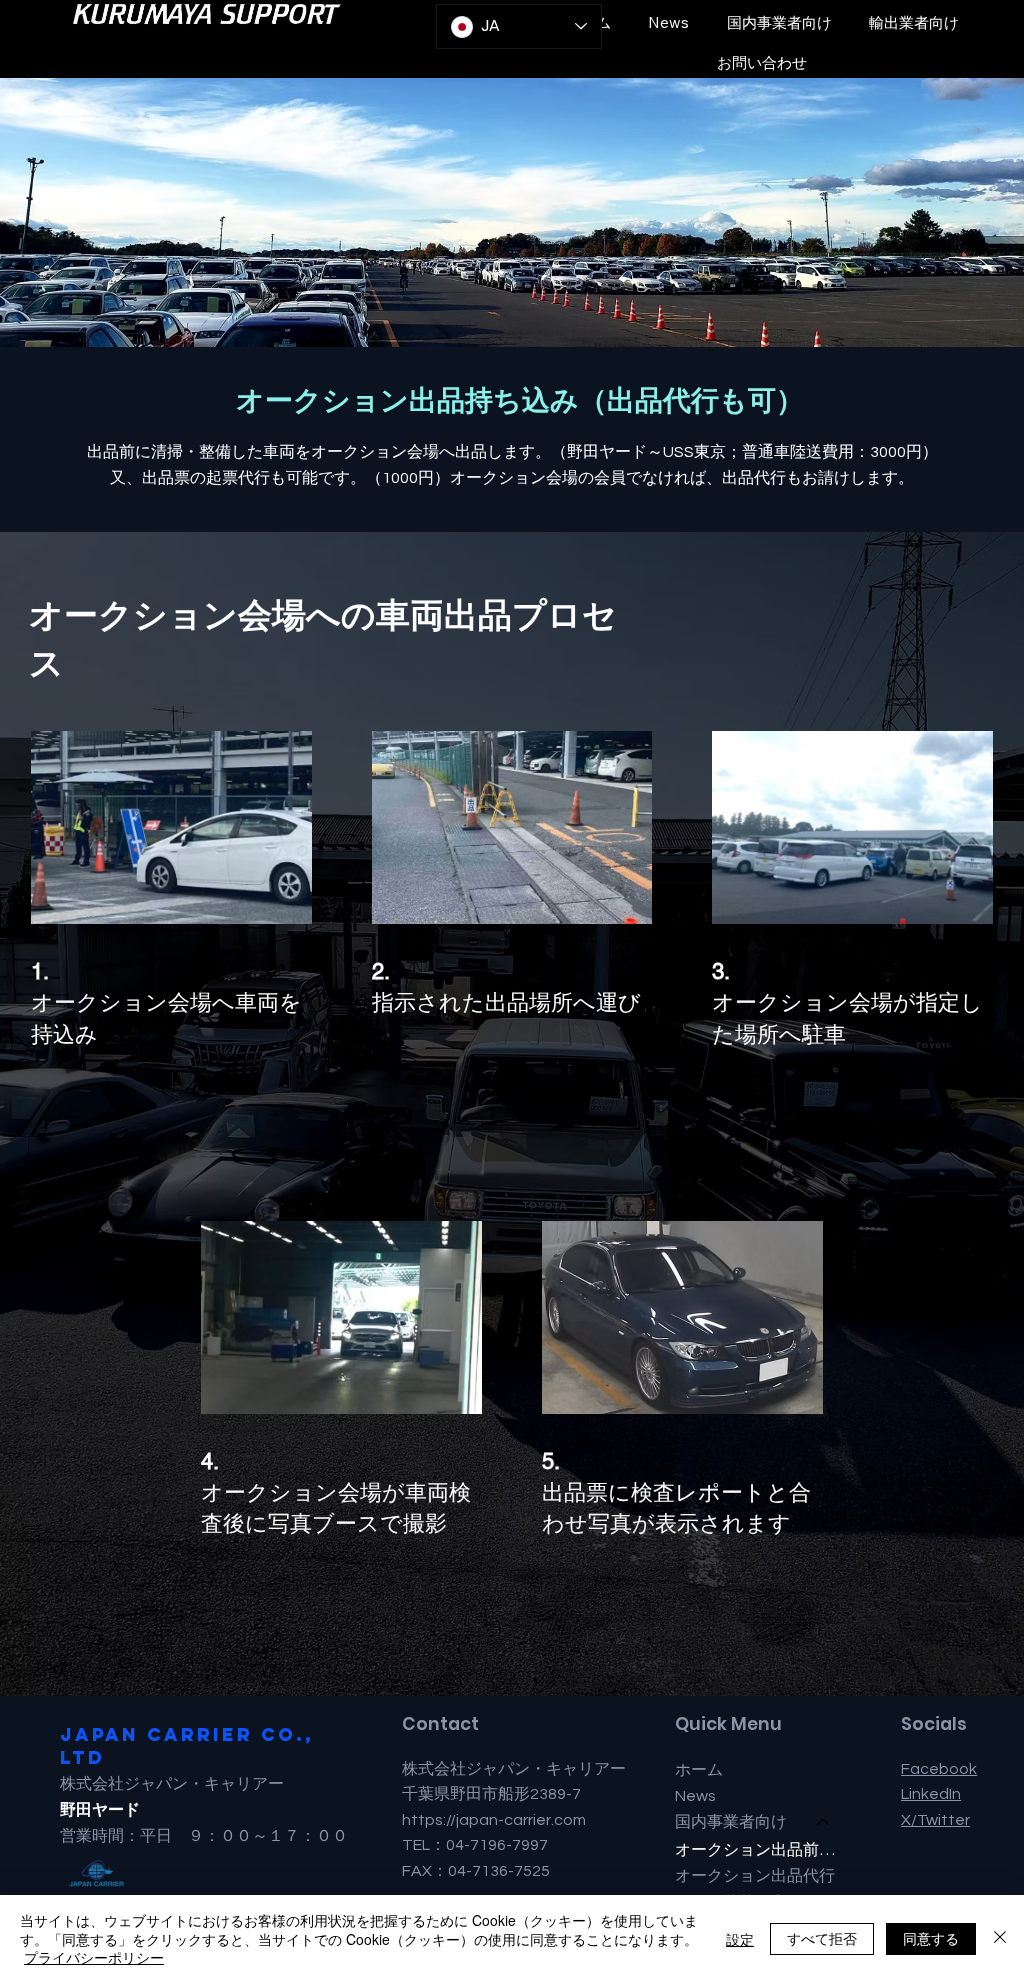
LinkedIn (931, 1794)
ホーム (699, 1770)
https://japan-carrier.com (494, 1820)
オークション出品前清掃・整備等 (762, 1849)
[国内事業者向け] (824, 1822)
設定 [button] (740, 1939)
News (695, 1796)
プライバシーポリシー (94, 1957)
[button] (779, 22)
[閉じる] (1000, 1938)
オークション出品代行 (755, 1875)
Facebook (939, 1769)
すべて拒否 (822, 1938)
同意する (931, 1938)
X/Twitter (935, 1820)
